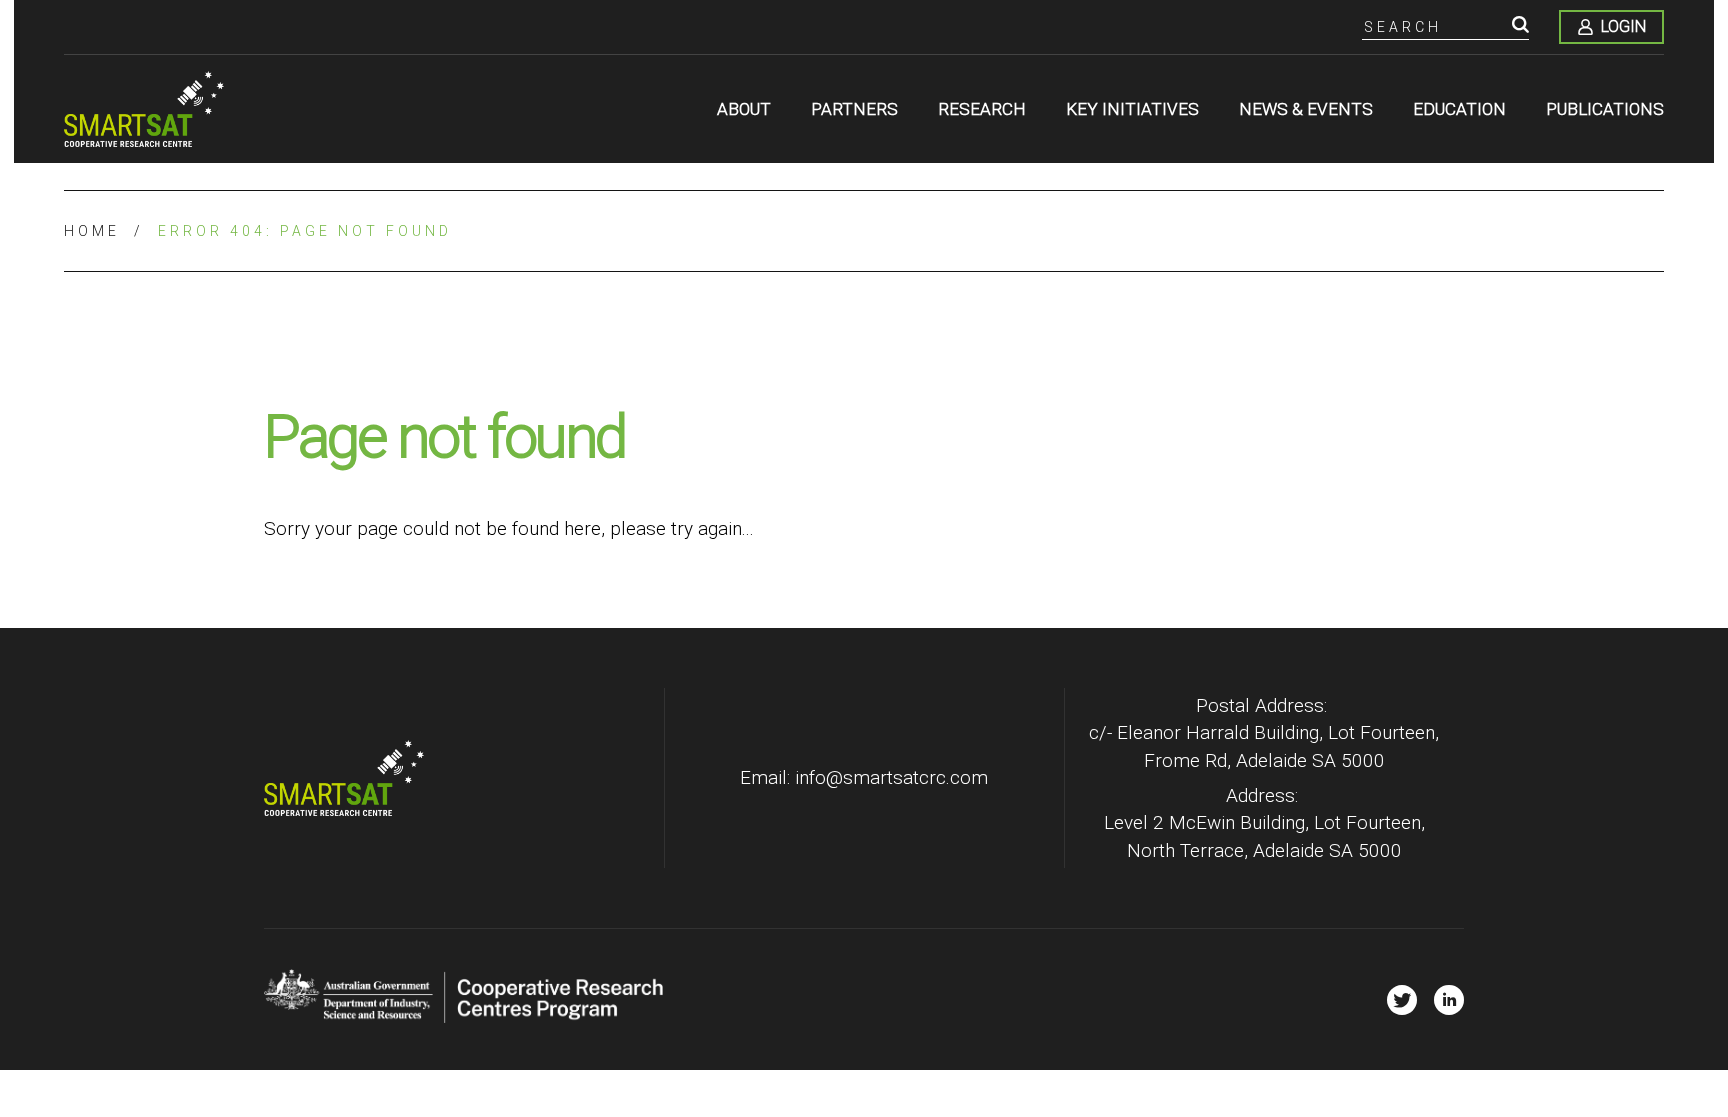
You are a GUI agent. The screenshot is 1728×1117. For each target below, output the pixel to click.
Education (1459, 109)
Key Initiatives (1132, 109)
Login (1623, 26)
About (744, 109)
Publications (1605, 109)
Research (982, 109)
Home (92, 231)
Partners (854, 109)
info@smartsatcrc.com (891, 777)
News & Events (1306, 109)
